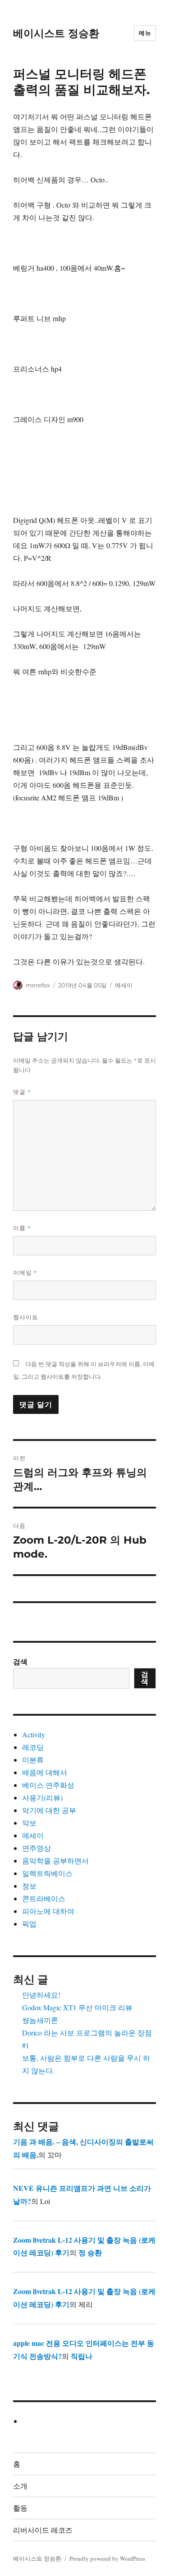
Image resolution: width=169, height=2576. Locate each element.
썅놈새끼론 (40, 2020)
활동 (20, 2508)
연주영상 (37, 1848)
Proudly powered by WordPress (107, 2558)
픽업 (29, 1924)
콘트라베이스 (44, 1898)
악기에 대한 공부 (49, 1810)
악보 (29, 1823)
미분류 (33, 1760)
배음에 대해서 (45, 1772)
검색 (20, 1661)
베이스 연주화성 (48, 1785)
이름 (22, 1228)
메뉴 (145, 33)
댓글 (22, 1092)
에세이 (124, 985)
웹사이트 (26, 1317)
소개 (20, 2486)
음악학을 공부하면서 (55, 1860)
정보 (29, 1886)
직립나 (82, 2356)
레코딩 (33, 1747)
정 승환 (90, 2252)
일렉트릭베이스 (47, 1873)
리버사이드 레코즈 (43, 2530)
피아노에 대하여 (48, 1911)
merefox (38, 985)
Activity (34, 1734)
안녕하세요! (41, 1995)
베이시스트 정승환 (56, 33)
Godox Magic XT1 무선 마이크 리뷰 (77, 2007)
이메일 (25, 1272)
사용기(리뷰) (42, 1797)
